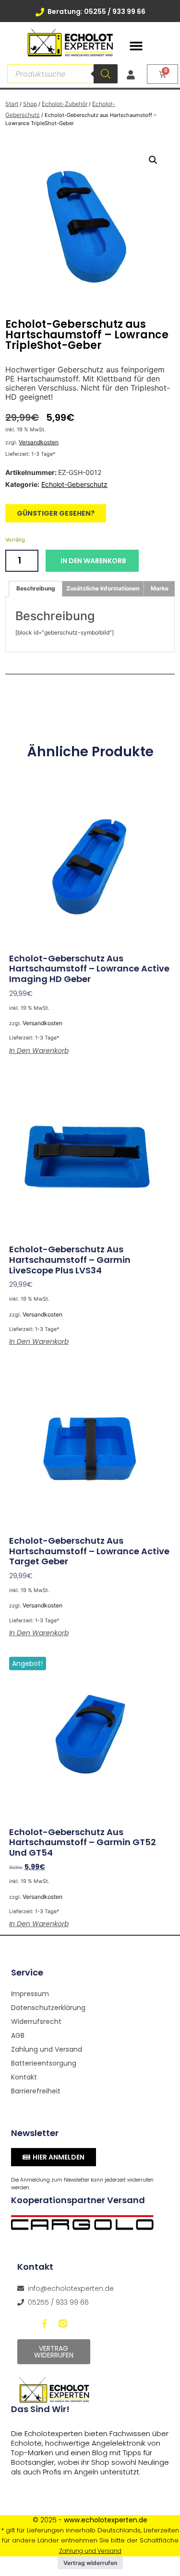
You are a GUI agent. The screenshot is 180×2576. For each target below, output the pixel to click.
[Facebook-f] (45, 2323)
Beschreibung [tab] (36, 588)
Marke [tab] (160, 588)
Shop (30, 104)
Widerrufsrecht (36, 2022)
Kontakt (24, 2077)
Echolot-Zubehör (65, 104)
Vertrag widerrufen (90, 2563)
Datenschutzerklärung (48, 2008)
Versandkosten (39, 442)
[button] (136, 46)
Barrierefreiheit (36, 2091)
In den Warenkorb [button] (39, 1051)
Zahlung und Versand (47, 2049)
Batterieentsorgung (44, 2063)
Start (12, 104)
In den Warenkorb (93, 561)
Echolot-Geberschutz (74, 484)
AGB (18, 2035)
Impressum (30, 1994)
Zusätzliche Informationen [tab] (103, 588)
